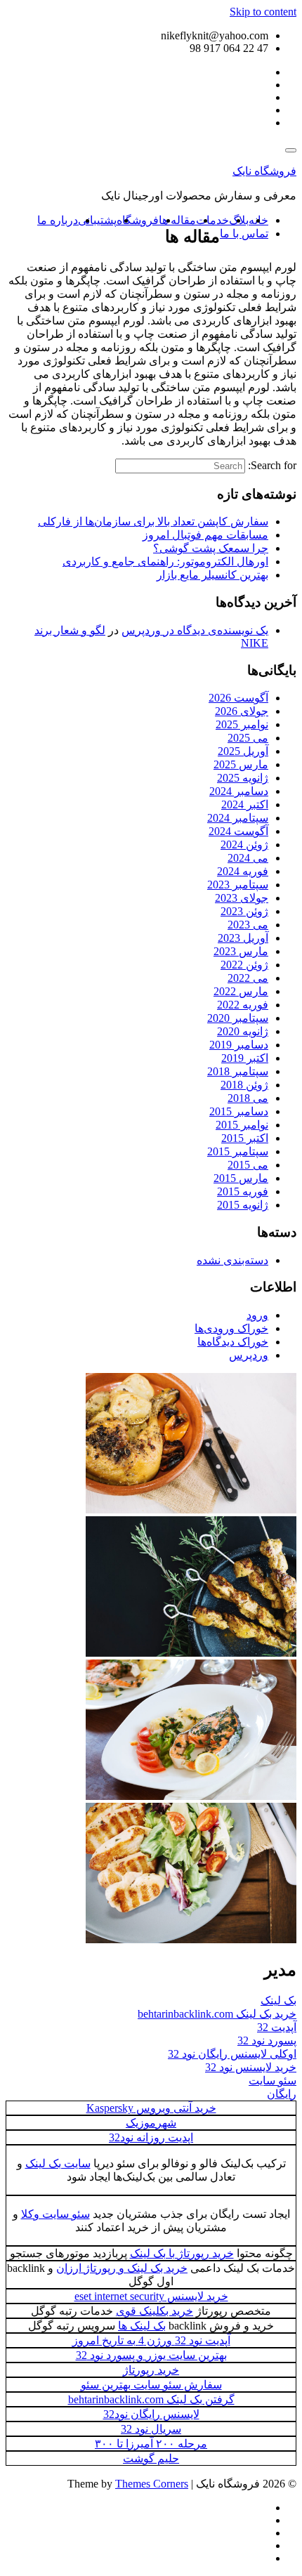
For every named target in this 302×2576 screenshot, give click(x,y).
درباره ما (58, 220)
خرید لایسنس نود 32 (251, 2067)
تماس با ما (244, 234)
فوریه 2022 (243, 1005)
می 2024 (248, 858)
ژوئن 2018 (244, 1085)
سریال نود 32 (151, 2429)
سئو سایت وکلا (55, 2214)
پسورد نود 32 (267, 2041)
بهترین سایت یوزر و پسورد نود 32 (151, 2355)
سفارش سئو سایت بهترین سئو (151, 2385)
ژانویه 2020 (243, 1031)
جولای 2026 (242, 711)
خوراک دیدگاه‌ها (233, 1342)
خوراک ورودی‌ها (231, 1328)
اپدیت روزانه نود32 (151, 2137)
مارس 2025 (241, 764)
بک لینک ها (142, 2326)
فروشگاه (138, 220)
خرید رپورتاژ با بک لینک (182, 2253)
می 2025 (248, 738)
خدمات (212, 220)
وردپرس (249, 1355)
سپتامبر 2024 (238, 818)
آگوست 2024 (238, 831)
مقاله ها (177, 220)
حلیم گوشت (151, 2458)
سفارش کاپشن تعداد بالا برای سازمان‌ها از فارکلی (153, 521)
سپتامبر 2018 (238, 1071)
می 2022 (248, 978)
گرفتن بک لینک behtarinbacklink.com (151, 2399)
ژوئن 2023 (244, 911)
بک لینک (278, 2000)
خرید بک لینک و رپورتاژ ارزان (122, 2268)
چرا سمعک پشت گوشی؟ (211, 548)
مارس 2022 (241, 991)
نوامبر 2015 (242, 1125)
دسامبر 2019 (239, 1045)
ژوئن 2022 (244, 965)
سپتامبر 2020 (238, 1018)
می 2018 (248, 1098)
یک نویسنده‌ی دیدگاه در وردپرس (195, 630)
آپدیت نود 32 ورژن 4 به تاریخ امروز (151, 2340)
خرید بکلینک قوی (155, 2311)
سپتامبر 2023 (238, 885)
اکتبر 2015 (245, 1138)
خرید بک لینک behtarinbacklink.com (217, 2014)
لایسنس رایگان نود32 (151, 2414)
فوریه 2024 (243, 871)
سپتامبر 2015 (238, 1151)
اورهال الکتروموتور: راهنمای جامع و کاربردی (165, 561)
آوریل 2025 (243, 751)
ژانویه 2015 (243, 1205)
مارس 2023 (241, 951)
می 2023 (248, 925)
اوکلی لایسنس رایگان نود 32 (232, 2054)
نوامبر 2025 (242, 724)
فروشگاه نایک (264, 171)
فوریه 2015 (243, 1191)
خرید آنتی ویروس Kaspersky (151, 2108)
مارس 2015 (241, 1178)
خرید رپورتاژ (151, 2370)
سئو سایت (273, 2081)
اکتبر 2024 (245, 804)
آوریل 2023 (243, 938)
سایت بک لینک (58, 2163)
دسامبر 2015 (239, 1111)
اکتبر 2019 (245, 1058)
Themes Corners (152, 2484)
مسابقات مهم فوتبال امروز (205, 535)
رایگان (282, 2094)
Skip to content (263, 12)
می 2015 (248, 1165)
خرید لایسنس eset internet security (151, 2296)
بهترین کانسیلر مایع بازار (212, 575)
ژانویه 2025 (243, 778)
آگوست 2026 (238, 698)
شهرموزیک (151, 2123)
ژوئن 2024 (244, 845)
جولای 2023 (242, 898)
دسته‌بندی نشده (232, 1260)
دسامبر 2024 (239, 791)
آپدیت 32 (277, 2027)
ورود (257, 1315)
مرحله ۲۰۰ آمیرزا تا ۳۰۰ (151, 2444)
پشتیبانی (97, 220)
